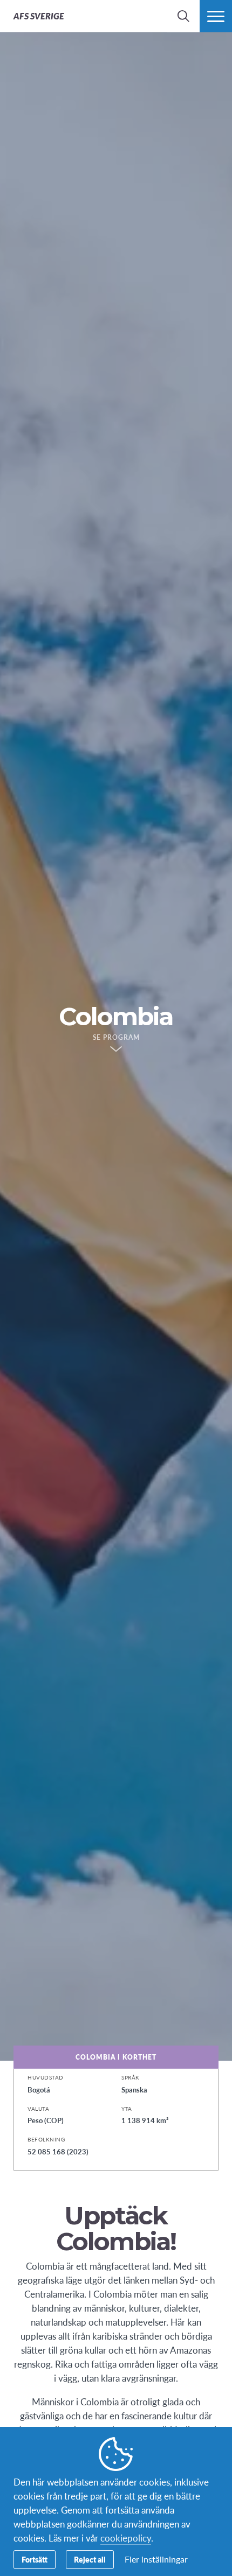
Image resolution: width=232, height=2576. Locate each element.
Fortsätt (35, 2559)
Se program (116, 1038)
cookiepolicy (126, 2538)
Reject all (90, 2559)
